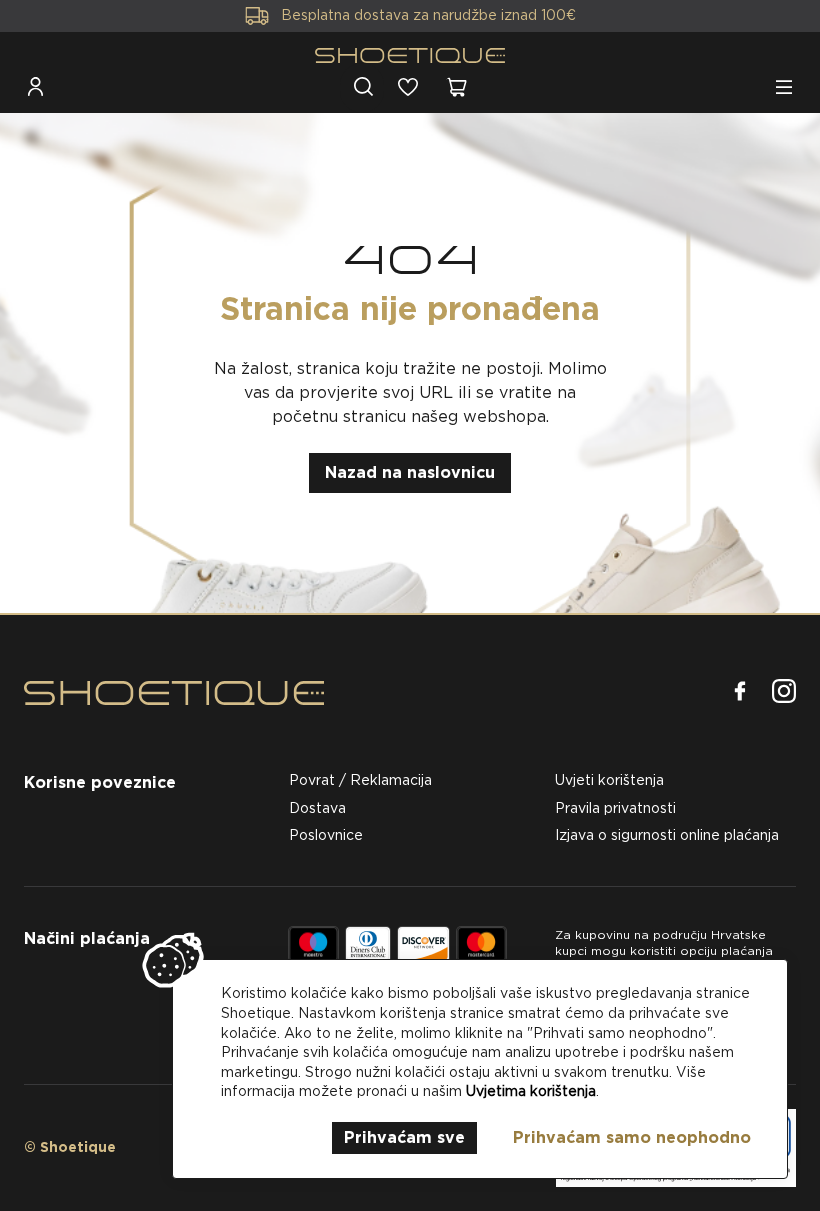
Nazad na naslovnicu (410, 472)
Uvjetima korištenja (531, 1091)
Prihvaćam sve (404, 1137)
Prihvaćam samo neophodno (632, 1137)
